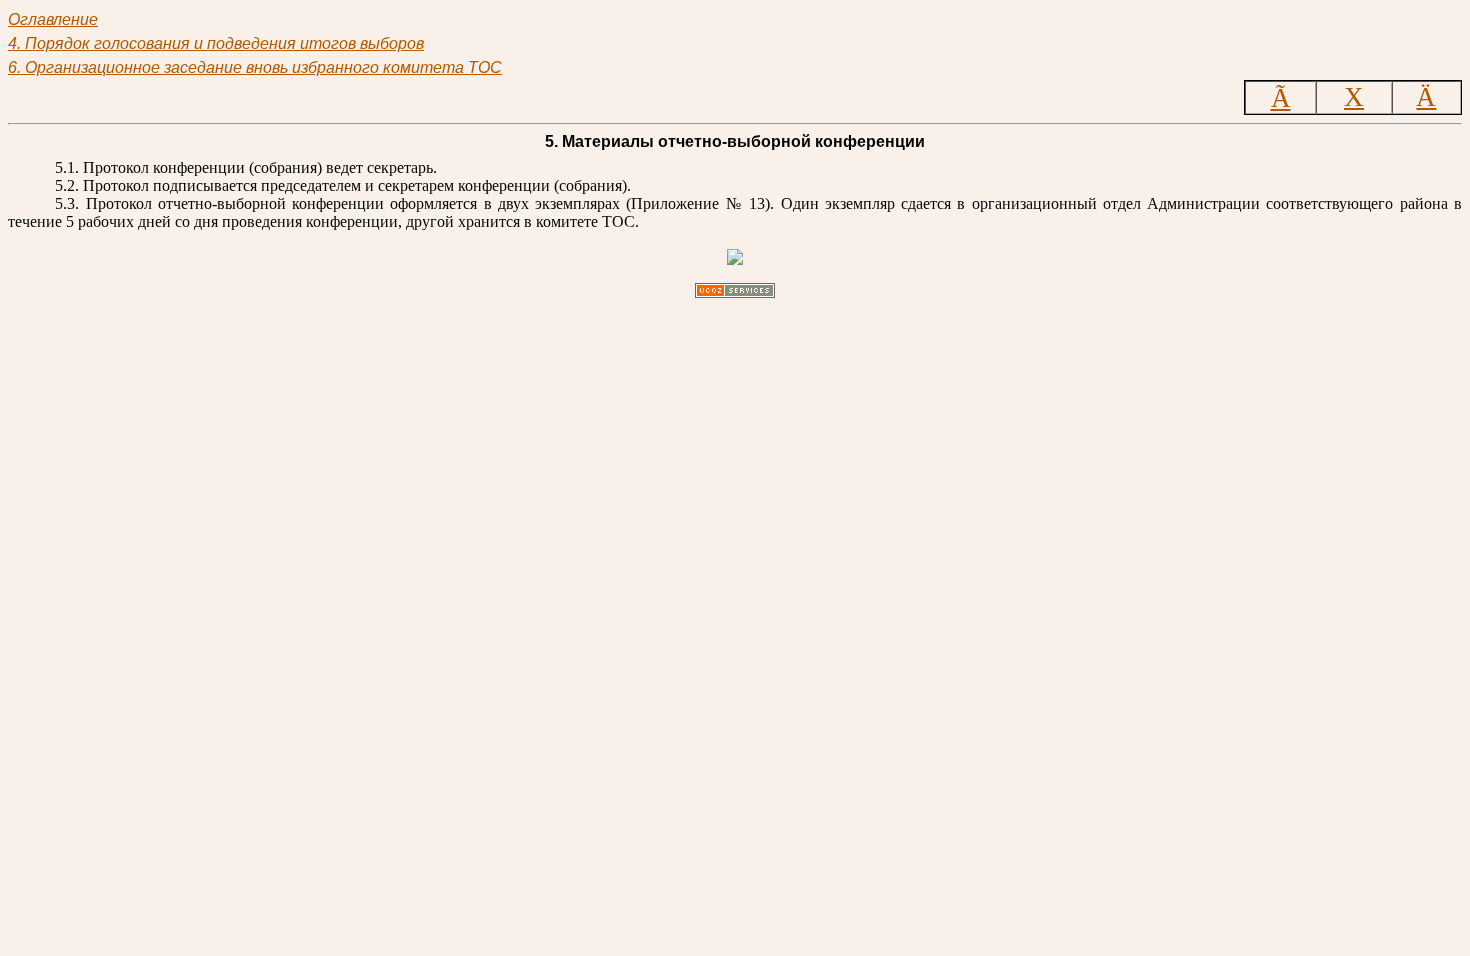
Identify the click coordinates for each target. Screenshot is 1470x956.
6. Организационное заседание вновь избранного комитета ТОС (255, 67)
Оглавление (53, 19)
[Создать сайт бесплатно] (735, 292)
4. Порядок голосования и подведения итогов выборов (216, 43)
